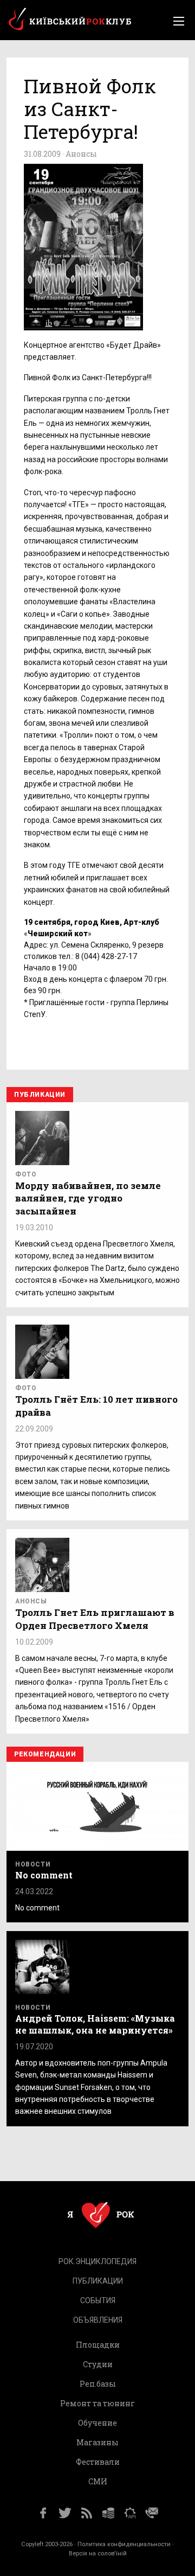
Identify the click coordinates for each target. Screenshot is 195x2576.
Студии (98, 2364)
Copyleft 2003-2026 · (49, 2544)
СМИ (98, 2481)
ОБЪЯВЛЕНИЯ (98, 2320)
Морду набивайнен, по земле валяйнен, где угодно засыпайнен (88, 1198)
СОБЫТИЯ (98, 2300)
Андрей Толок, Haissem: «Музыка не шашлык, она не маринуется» (95, 2024)
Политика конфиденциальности (124, 2544)
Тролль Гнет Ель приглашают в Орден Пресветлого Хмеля (95, 1619)
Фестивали (98, 2462)
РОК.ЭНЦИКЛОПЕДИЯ (97, 2261)
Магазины (97, 2442)
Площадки (98, 2345)
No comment (44, 1875)
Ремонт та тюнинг (97, 2403)
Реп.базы (98, 2384)
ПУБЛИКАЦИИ (98, 2281)
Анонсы (81, 154)
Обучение (97, 2423)
